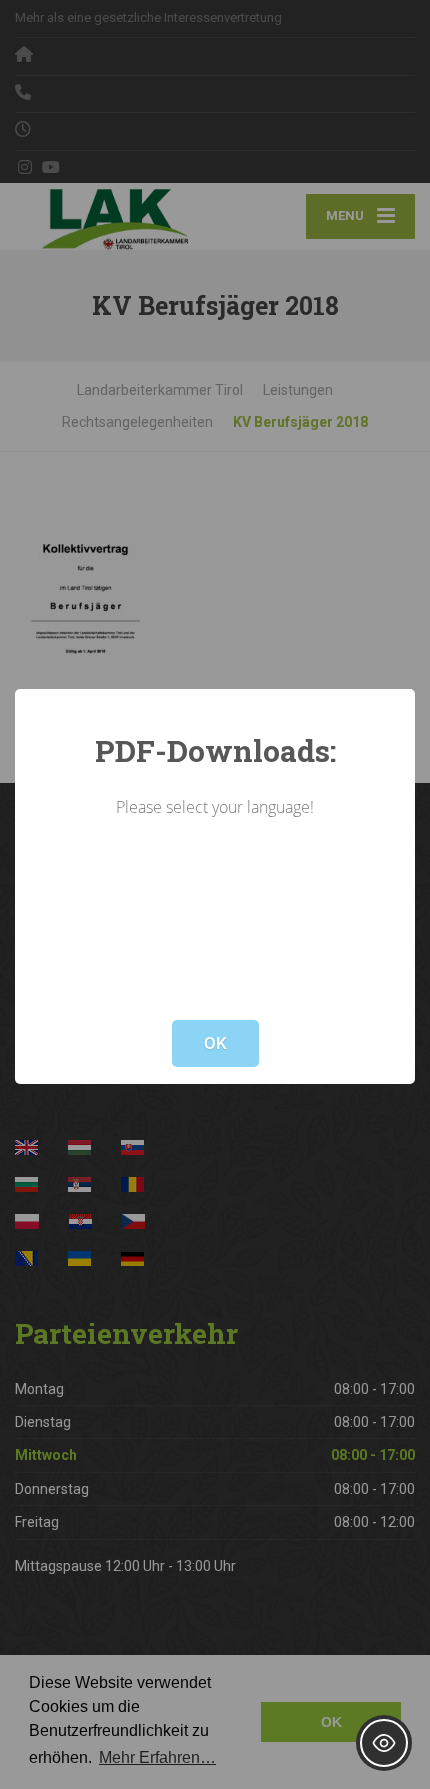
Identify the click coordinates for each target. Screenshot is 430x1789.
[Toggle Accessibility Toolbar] (384, 1743)
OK (215, 1043)
